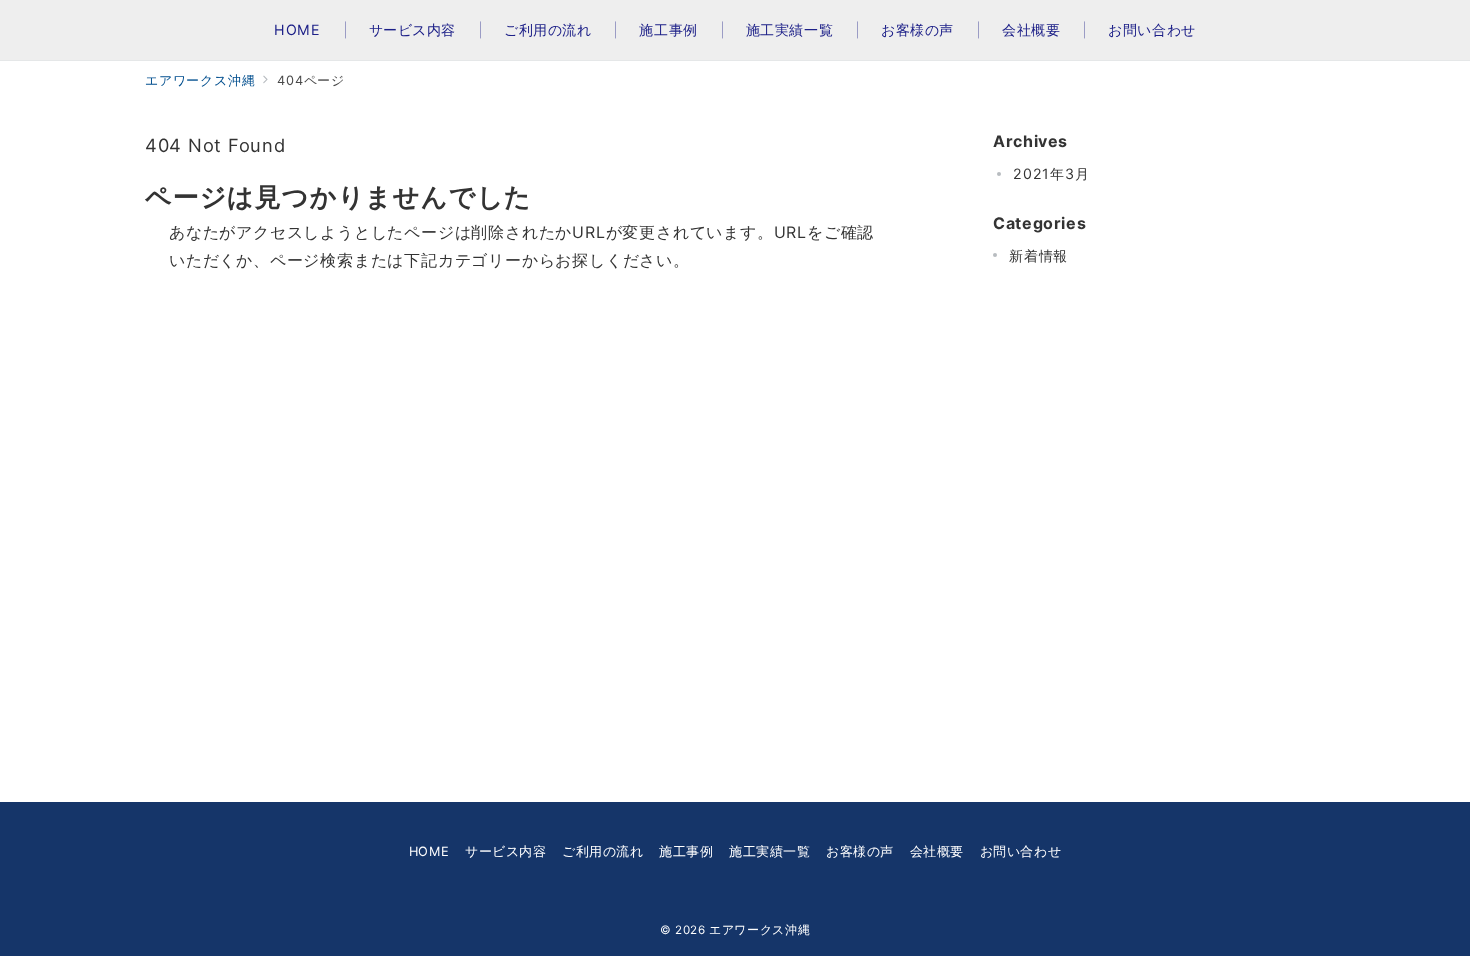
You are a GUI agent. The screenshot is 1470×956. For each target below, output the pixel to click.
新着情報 (1038, 255)
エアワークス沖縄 (759, 930)
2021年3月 (1051, 173)
